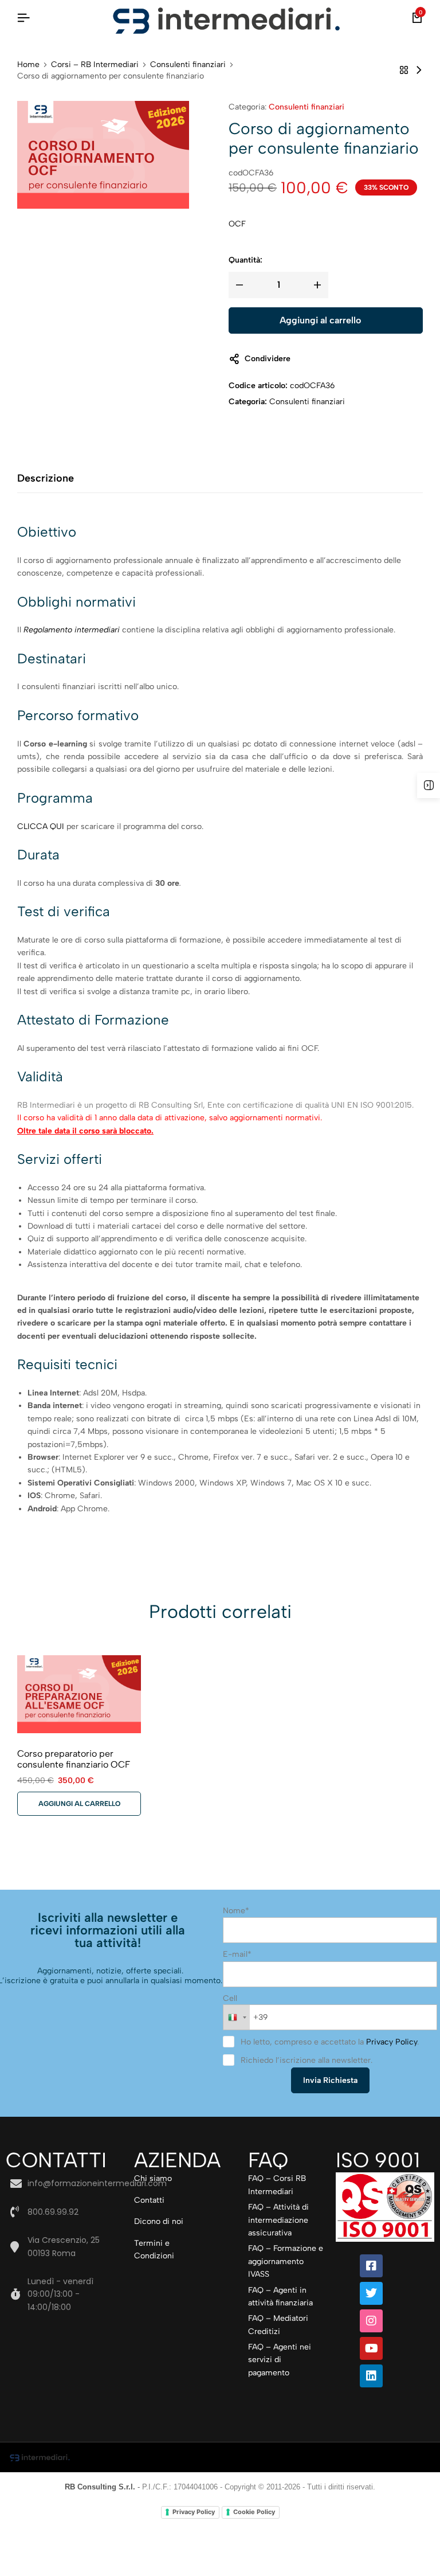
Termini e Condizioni (154, 2249)
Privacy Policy (392, 2042)
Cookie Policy (254, 2512)
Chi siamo (153, 2178)
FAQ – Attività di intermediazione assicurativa (278, 2220)
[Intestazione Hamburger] (23, 18)
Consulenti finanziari (188, 65)
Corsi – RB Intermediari (95, 65)
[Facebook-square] (371, 2266)
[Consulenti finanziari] (404, 70)
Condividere (268, 359)
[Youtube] (371, 2348)
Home (28, 65)
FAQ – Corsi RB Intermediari (277, 2185)
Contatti (149, 2200)
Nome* (236, 1911)
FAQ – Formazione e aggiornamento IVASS (286, 2261)
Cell (230, 1998)
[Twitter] (371, 2293)
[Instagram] (371, 2321)
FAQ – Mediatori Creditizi (278, 2325)
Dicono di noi (159, 2221)
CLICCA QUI (41, 826)
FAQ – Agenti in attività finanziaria (280, 2296)
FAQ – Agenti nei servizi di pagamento (280, 2360)
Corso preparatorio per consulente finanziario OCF (74, 1759)
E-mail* (237, 1954)
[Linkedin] (371, 2376)
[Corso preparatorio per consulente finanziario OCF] (419, 70)
